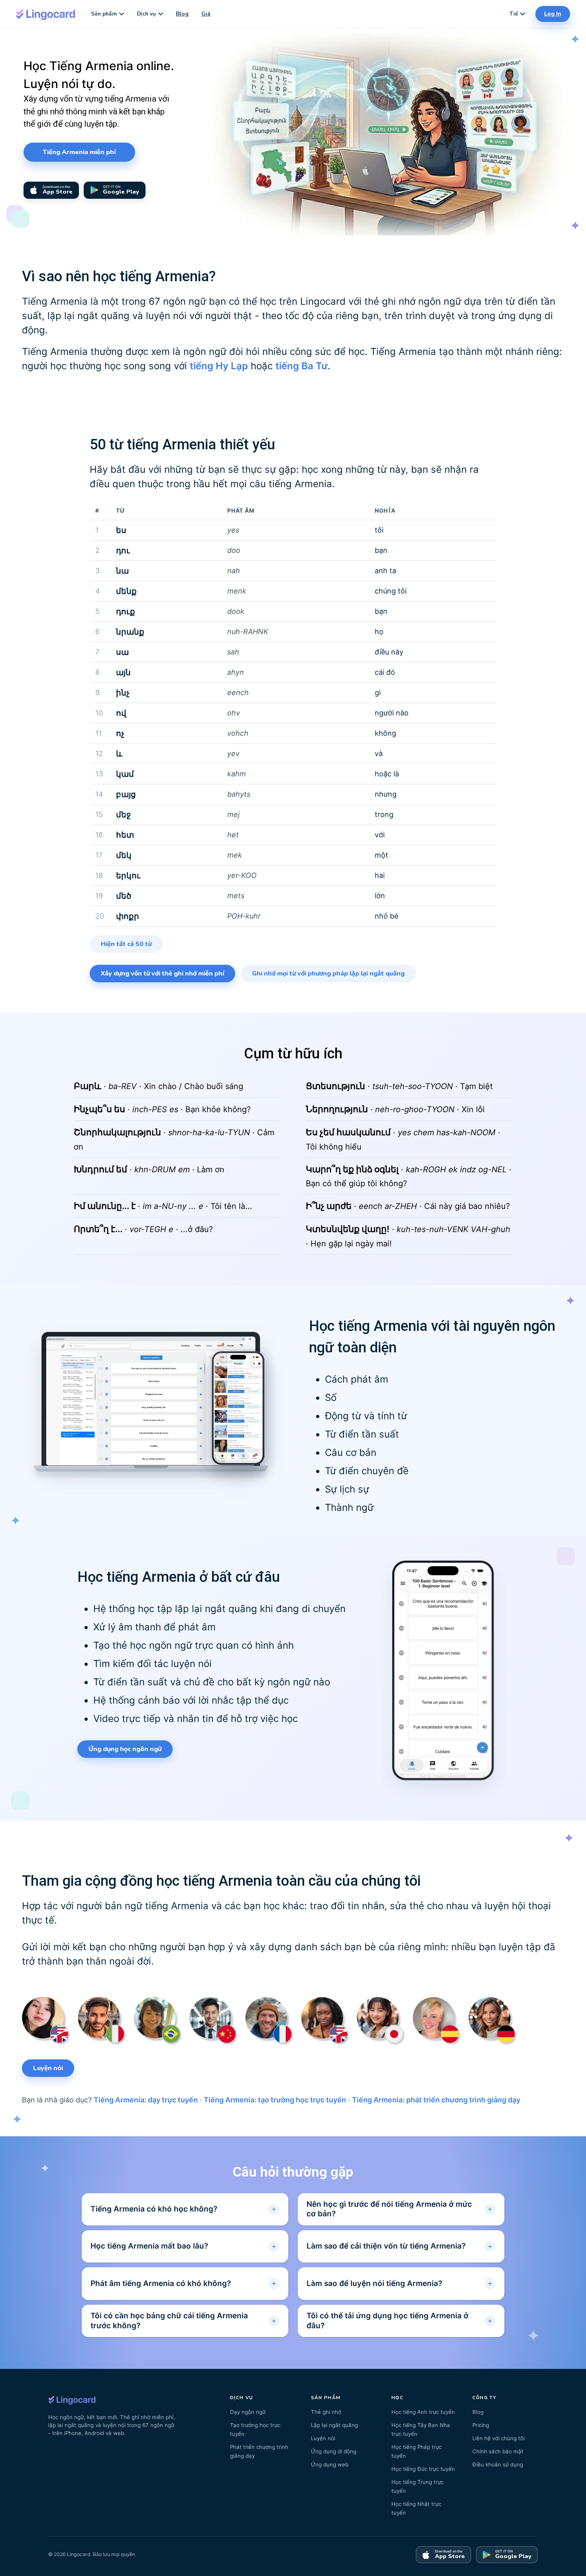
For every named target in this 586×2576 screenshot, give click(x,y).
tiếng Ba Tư (302, 366)
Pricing (481, 2425)
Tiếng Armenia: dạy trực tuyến (146, 2100)
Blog (182, 14)
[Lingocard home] (46, 14)
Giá (206, 14)
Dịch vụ (146, 14)
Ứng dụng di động (334, 2451)
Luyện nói (48, 2068)
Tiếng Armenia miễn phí (79, 152)
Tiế (514, 14)
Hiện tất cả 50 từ (126, 944)
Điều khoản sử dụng (498, 2464)
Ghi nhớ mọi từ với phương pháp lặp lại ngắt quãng (328, 974)
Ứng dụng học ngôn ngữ (125, 1749)
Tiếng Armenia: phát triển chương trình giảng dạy (436, 2100)
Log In (553, 14)
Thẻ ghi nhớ (326, 2412)
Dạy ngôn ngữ (248, 2412)
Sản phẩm (104, 14)
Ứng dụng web (330, 2464)
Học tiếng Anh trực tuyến (423, 2412)
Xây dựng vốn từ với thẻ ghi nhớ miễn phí (162, 974)
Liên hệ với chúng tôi (498, 2438)
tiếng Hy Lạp (219, 366)
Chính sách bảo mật (498, 2451)
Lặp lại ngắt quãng (334, 2425)
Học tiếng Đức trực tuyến (423, 2469)
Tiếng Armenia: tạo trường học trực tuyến (275, 2100)
